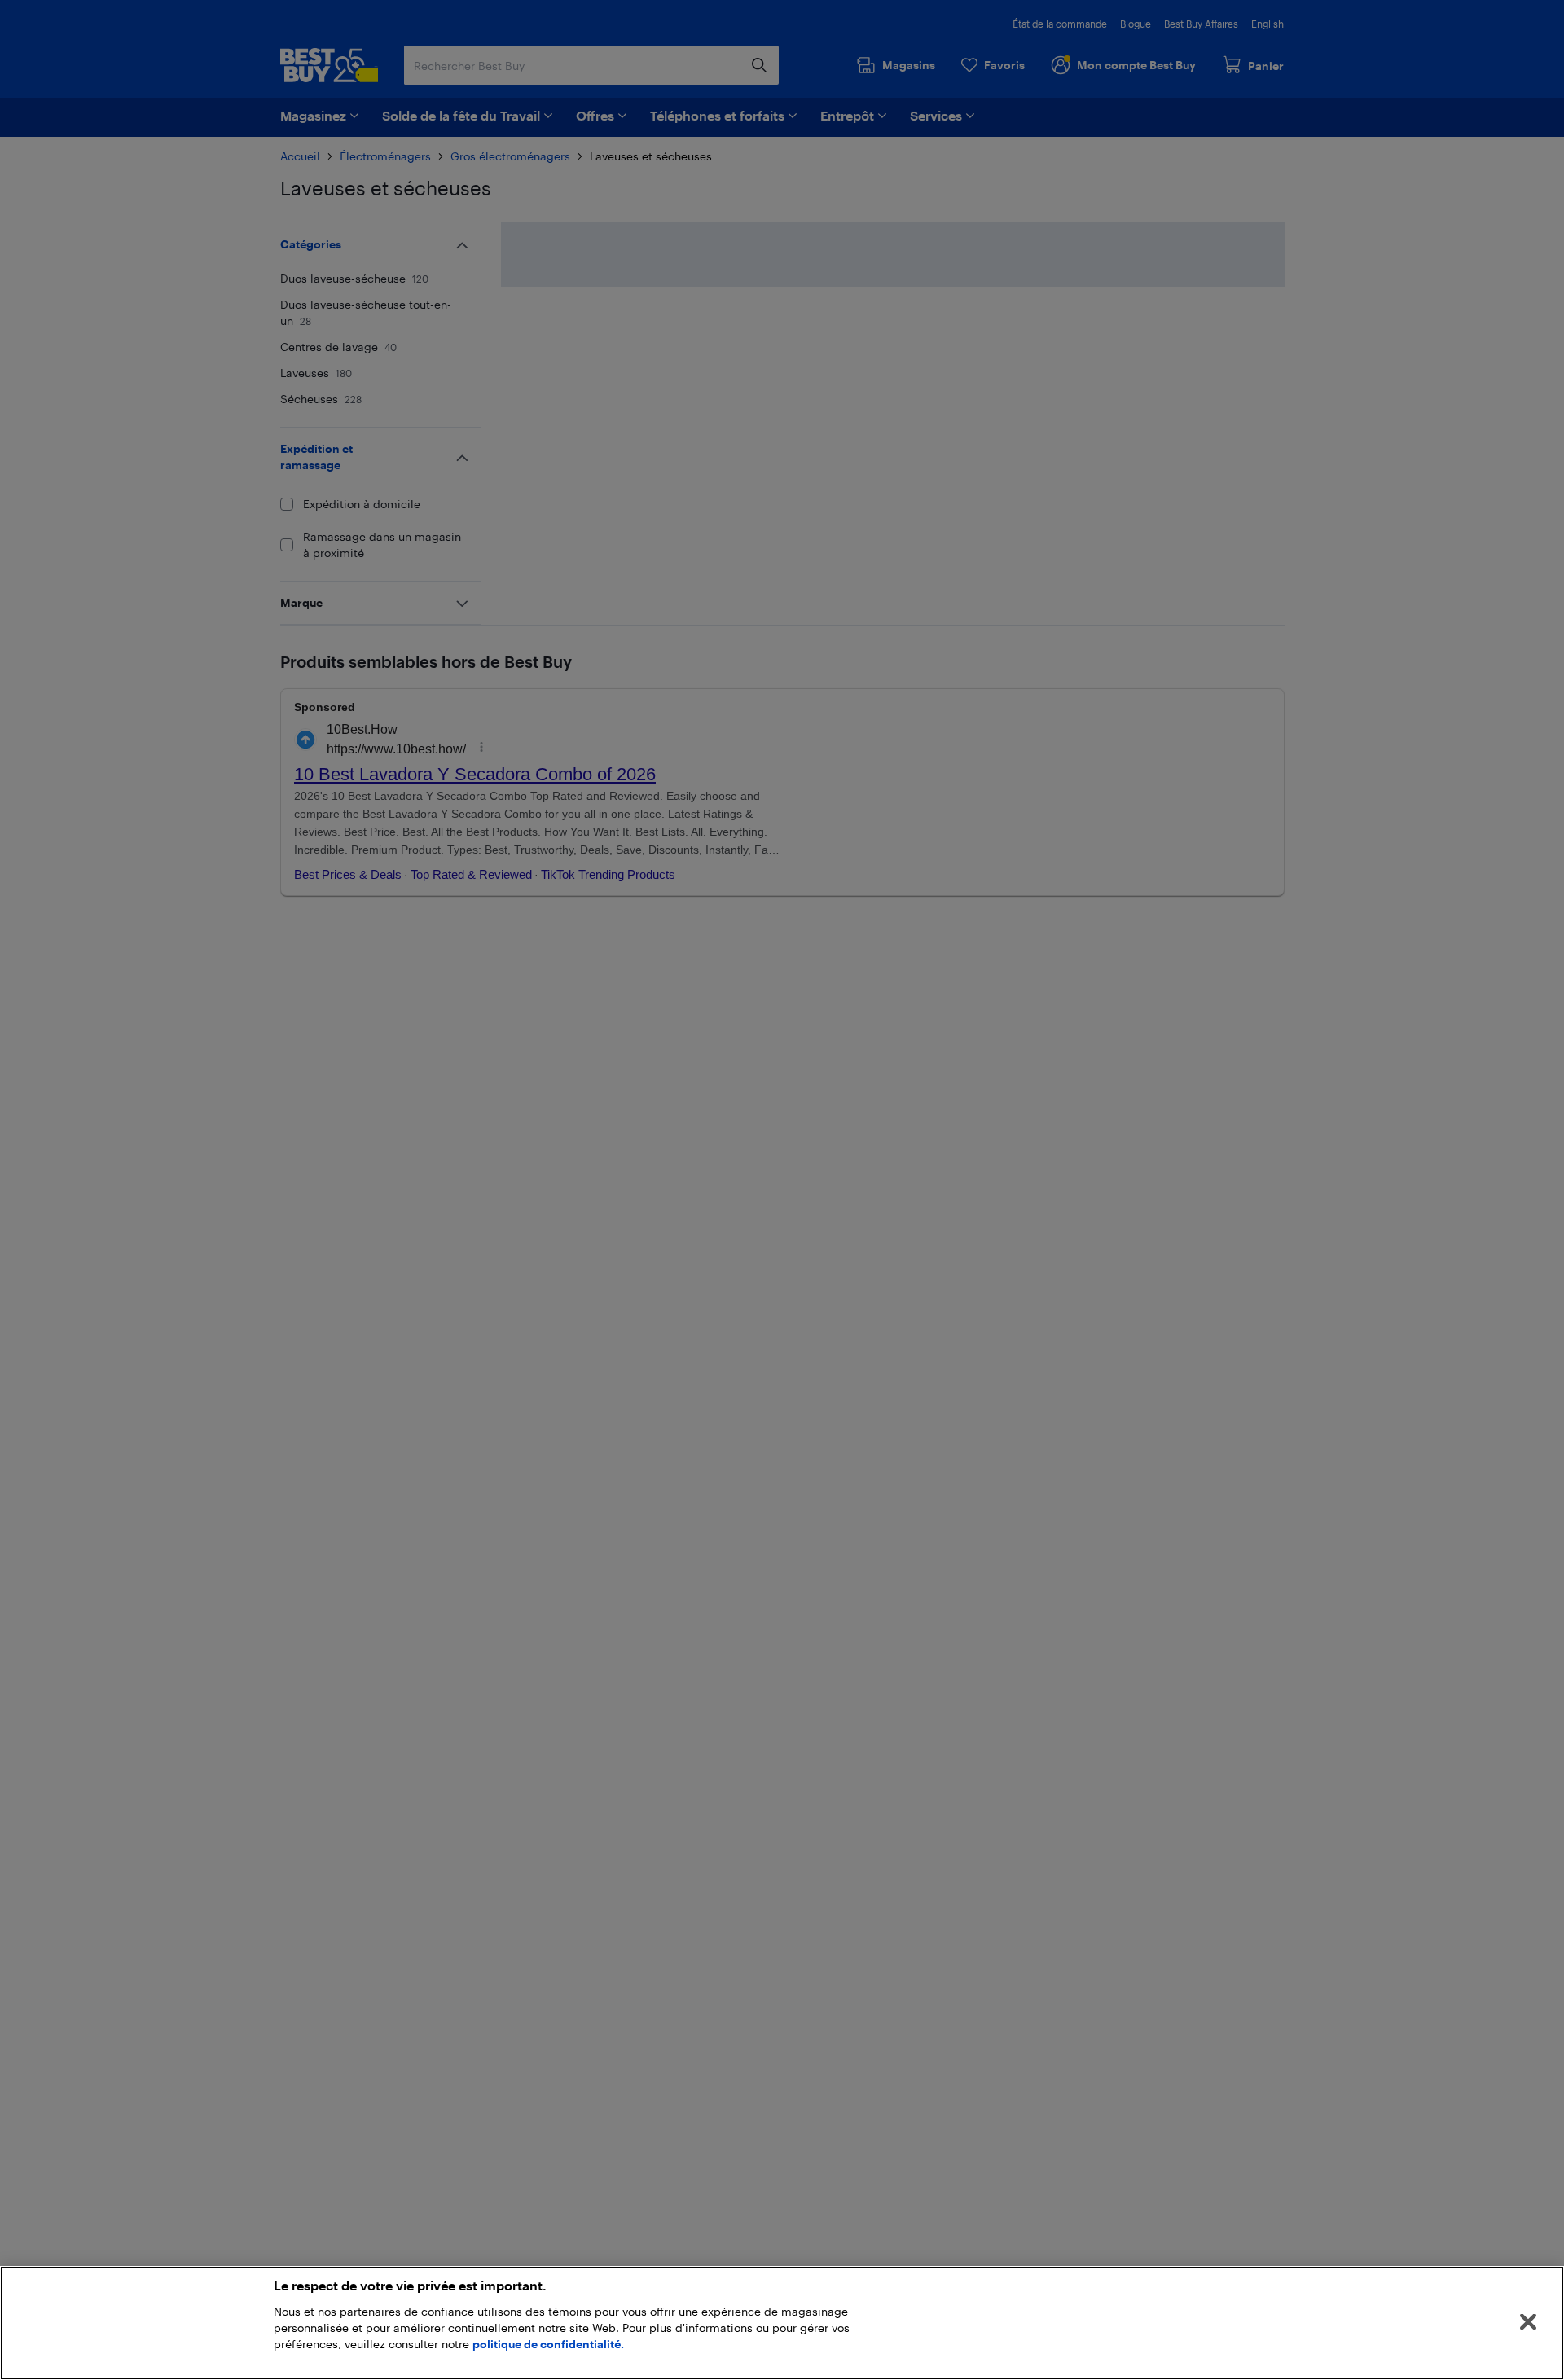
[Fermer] (1528, 2322)
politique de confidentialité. (548, 2344)
